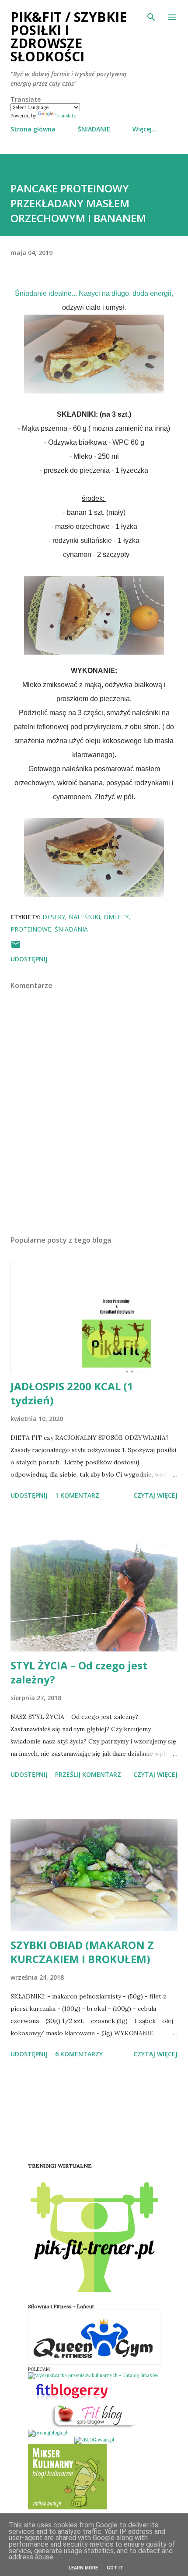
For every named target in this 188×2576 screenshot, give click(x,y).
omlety (116, 917)
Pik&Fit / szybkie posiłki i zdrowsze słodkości (69, 37)
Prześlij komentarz (88, 1774)
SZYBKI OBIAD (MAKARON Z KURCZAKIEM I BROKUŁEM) (82, 1952)
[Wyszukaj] (151, 16)
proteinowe (31, 929)
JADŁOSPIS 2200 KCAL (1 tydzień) (72, 1393)
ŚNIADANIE (94, 129)
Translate (66, 116)
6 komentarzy (79, 2054)
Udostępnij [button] (29, 959)
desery (54, 917)
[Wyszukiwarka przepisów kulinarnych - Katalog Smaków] (93, 2375)
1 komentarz (77, 1495)
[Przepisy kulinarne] (67, 2508)
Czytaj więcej (155, 1495)
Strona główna (33, 129)
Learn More (83, 2568)
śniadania (71, 929)
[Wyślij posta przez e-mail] (16, 947)
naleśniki (84, 917)
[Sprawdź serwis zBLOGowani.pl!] (94, 2440)
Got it (115, 2568)
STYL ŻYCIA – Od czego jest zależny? (79, 1672)
